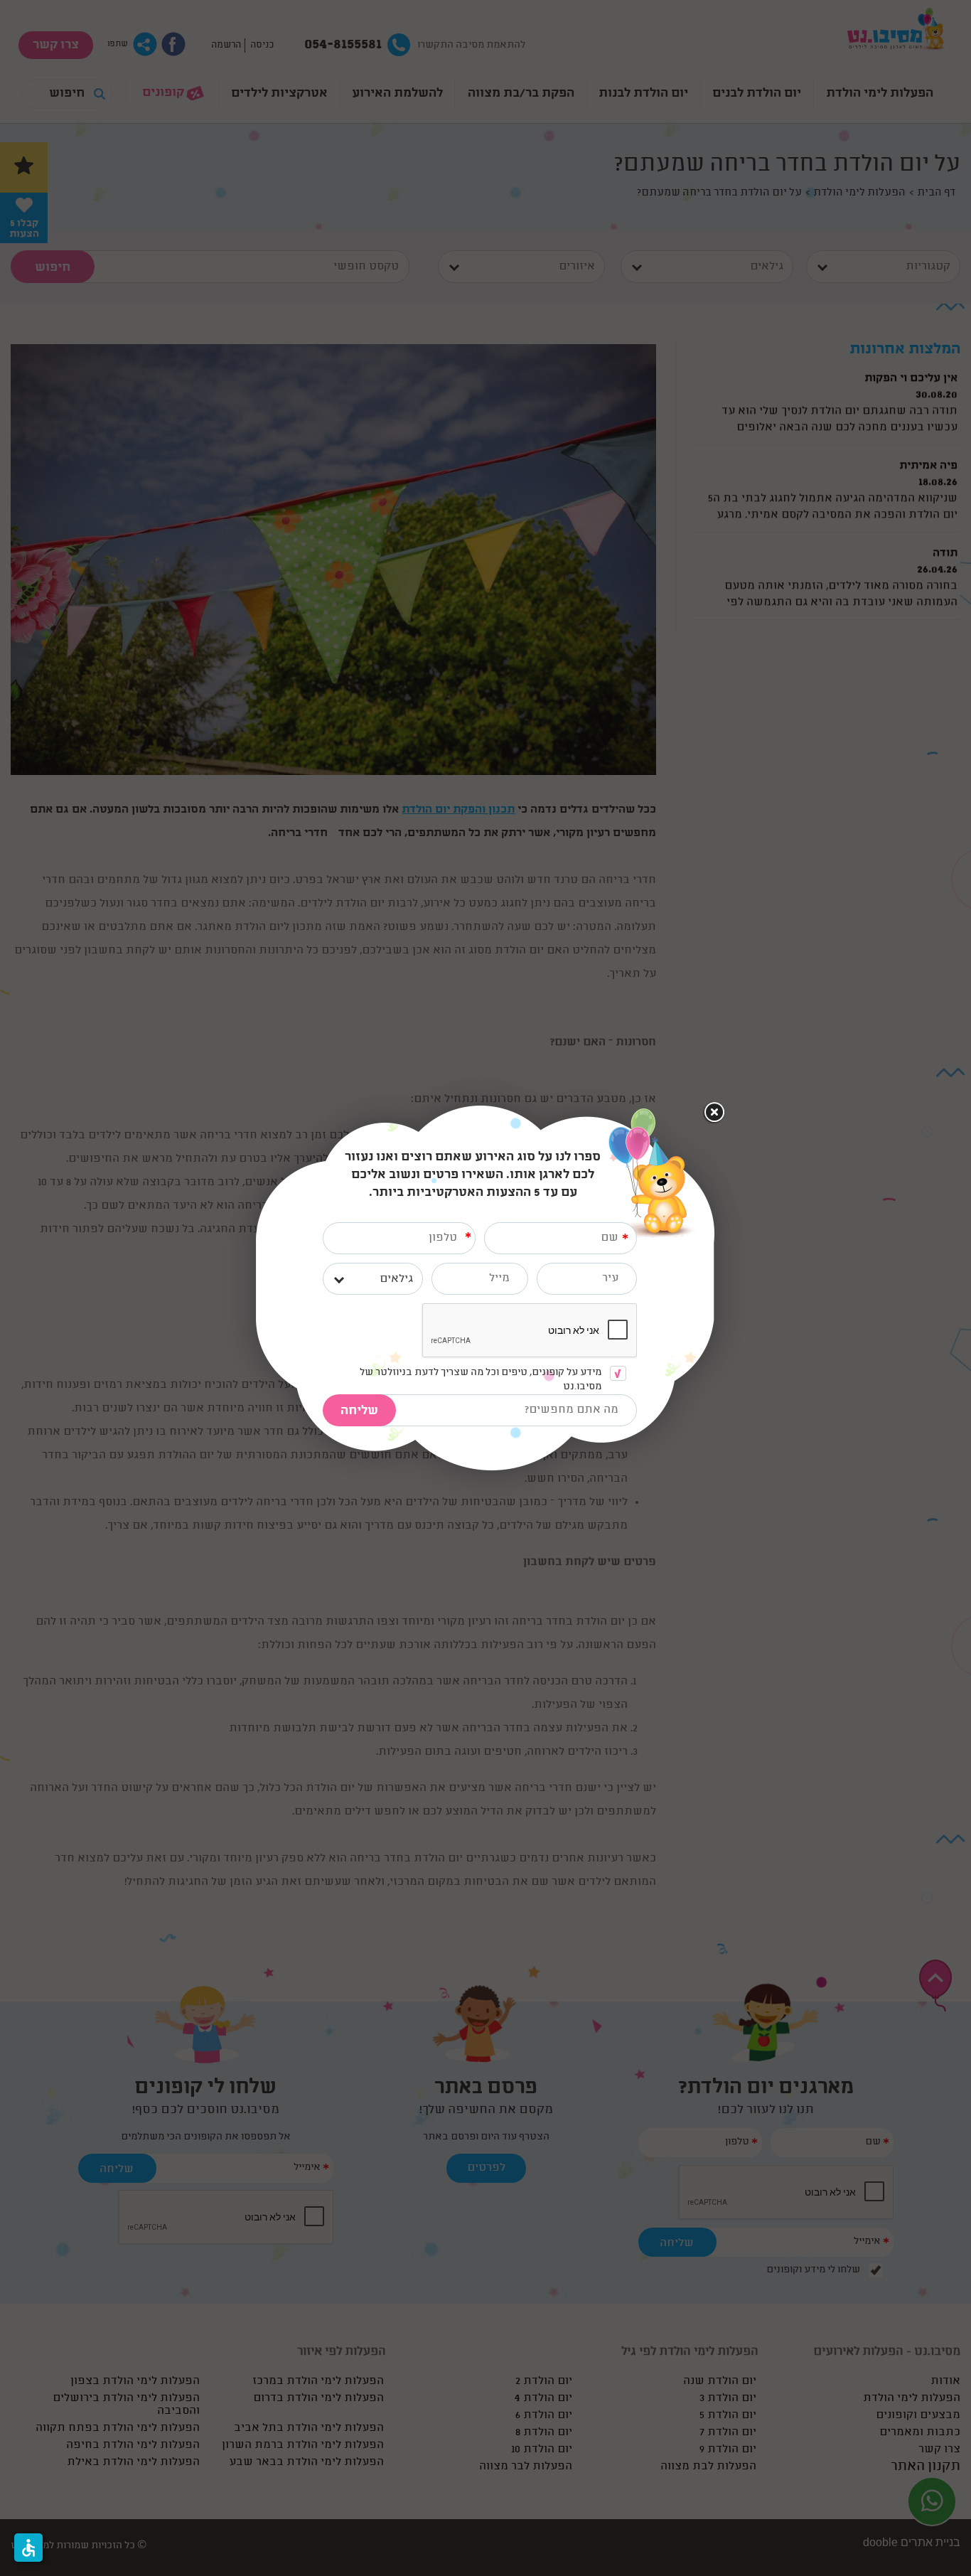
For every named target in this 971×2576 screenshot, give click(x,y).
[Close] (714, 1113)
